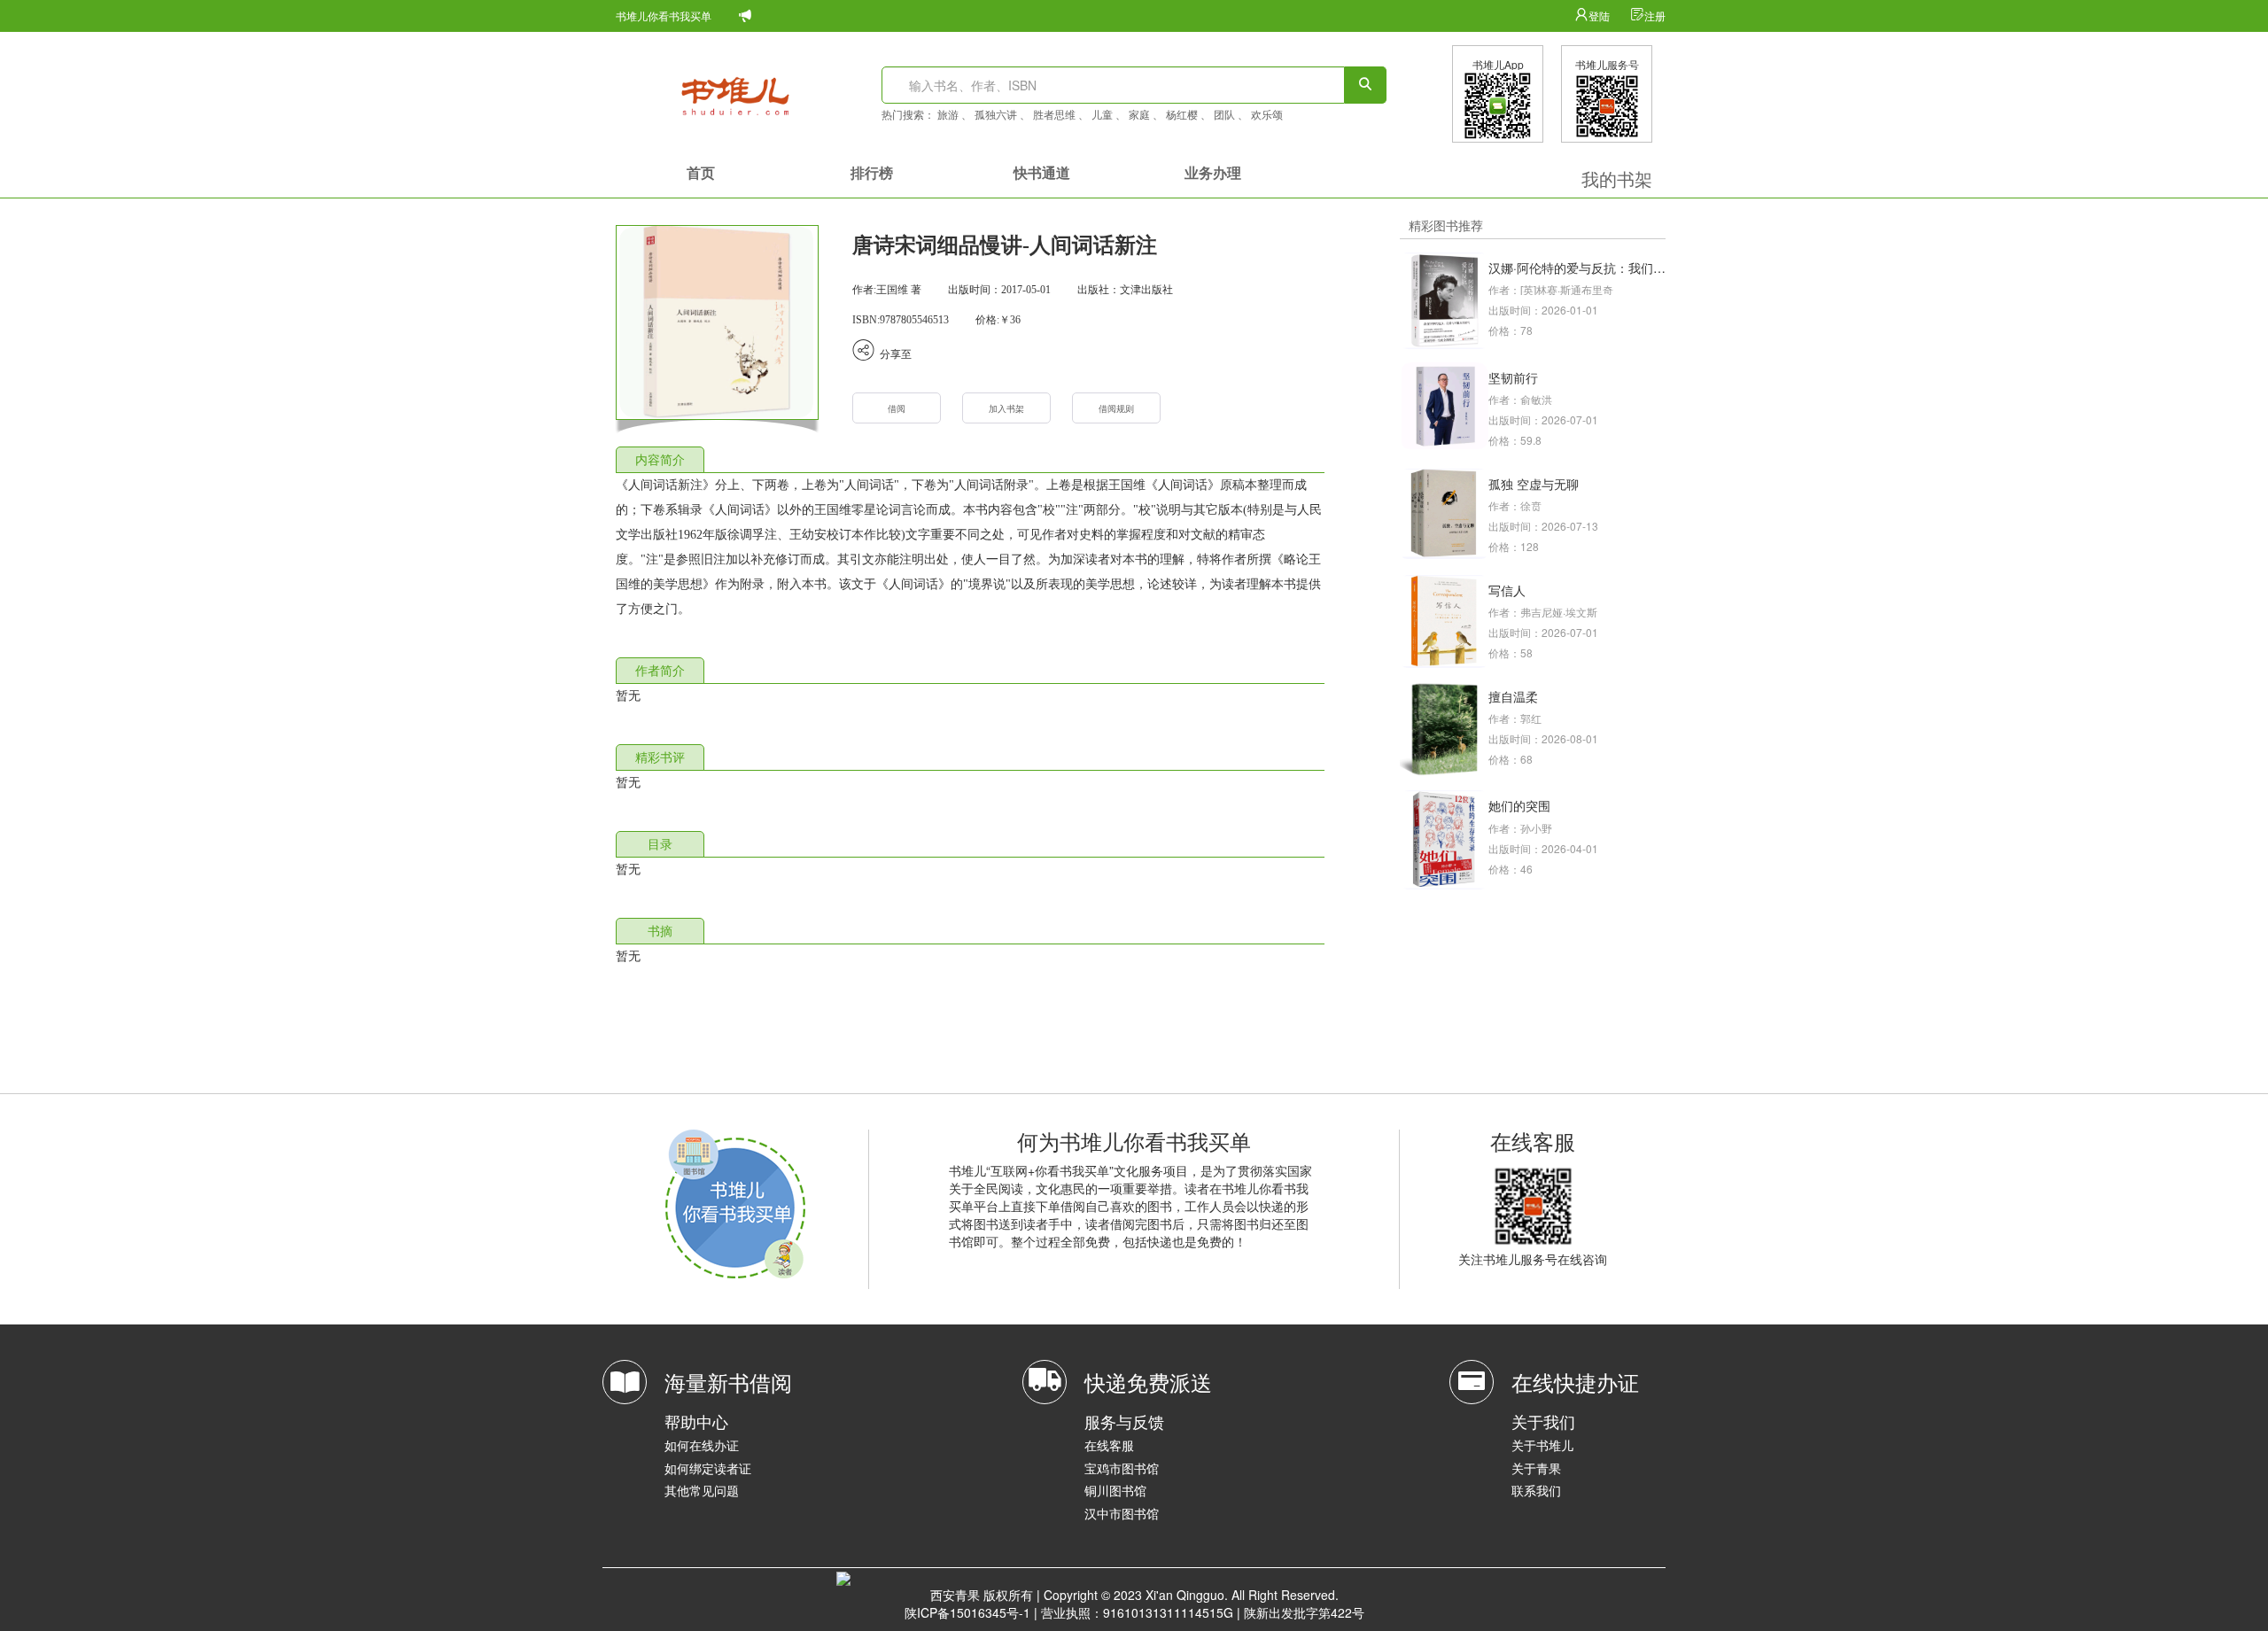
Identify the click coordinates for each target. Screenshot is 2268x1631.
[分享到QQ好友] (1006, 353)
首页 (701, 172)
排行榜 (872, 172)
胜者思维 (1054, 114)
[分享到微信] (983, 353)
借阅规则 (1116, 409)
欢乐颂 (1267, 114)
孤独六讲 (996, 114)
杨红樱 (1182, 114)
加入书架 (1006, 409)
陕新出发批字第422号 (1304, 1612)
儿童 (1102, 114)
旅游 (948, 114)
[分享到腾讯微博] (1041, 353)
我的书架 (1617, 179)
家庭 (1139, 114)
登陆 (1600, 16)
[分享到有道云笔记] (1029, 353)
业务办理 (1213, 172)
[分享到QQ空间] (1018, 353)
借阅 (897, 409)
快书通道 (1042, 172)
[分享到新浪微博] (995, 353)
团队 (1224, 114)
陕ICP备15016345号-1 (967, 1612)
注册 (1655, 16)
